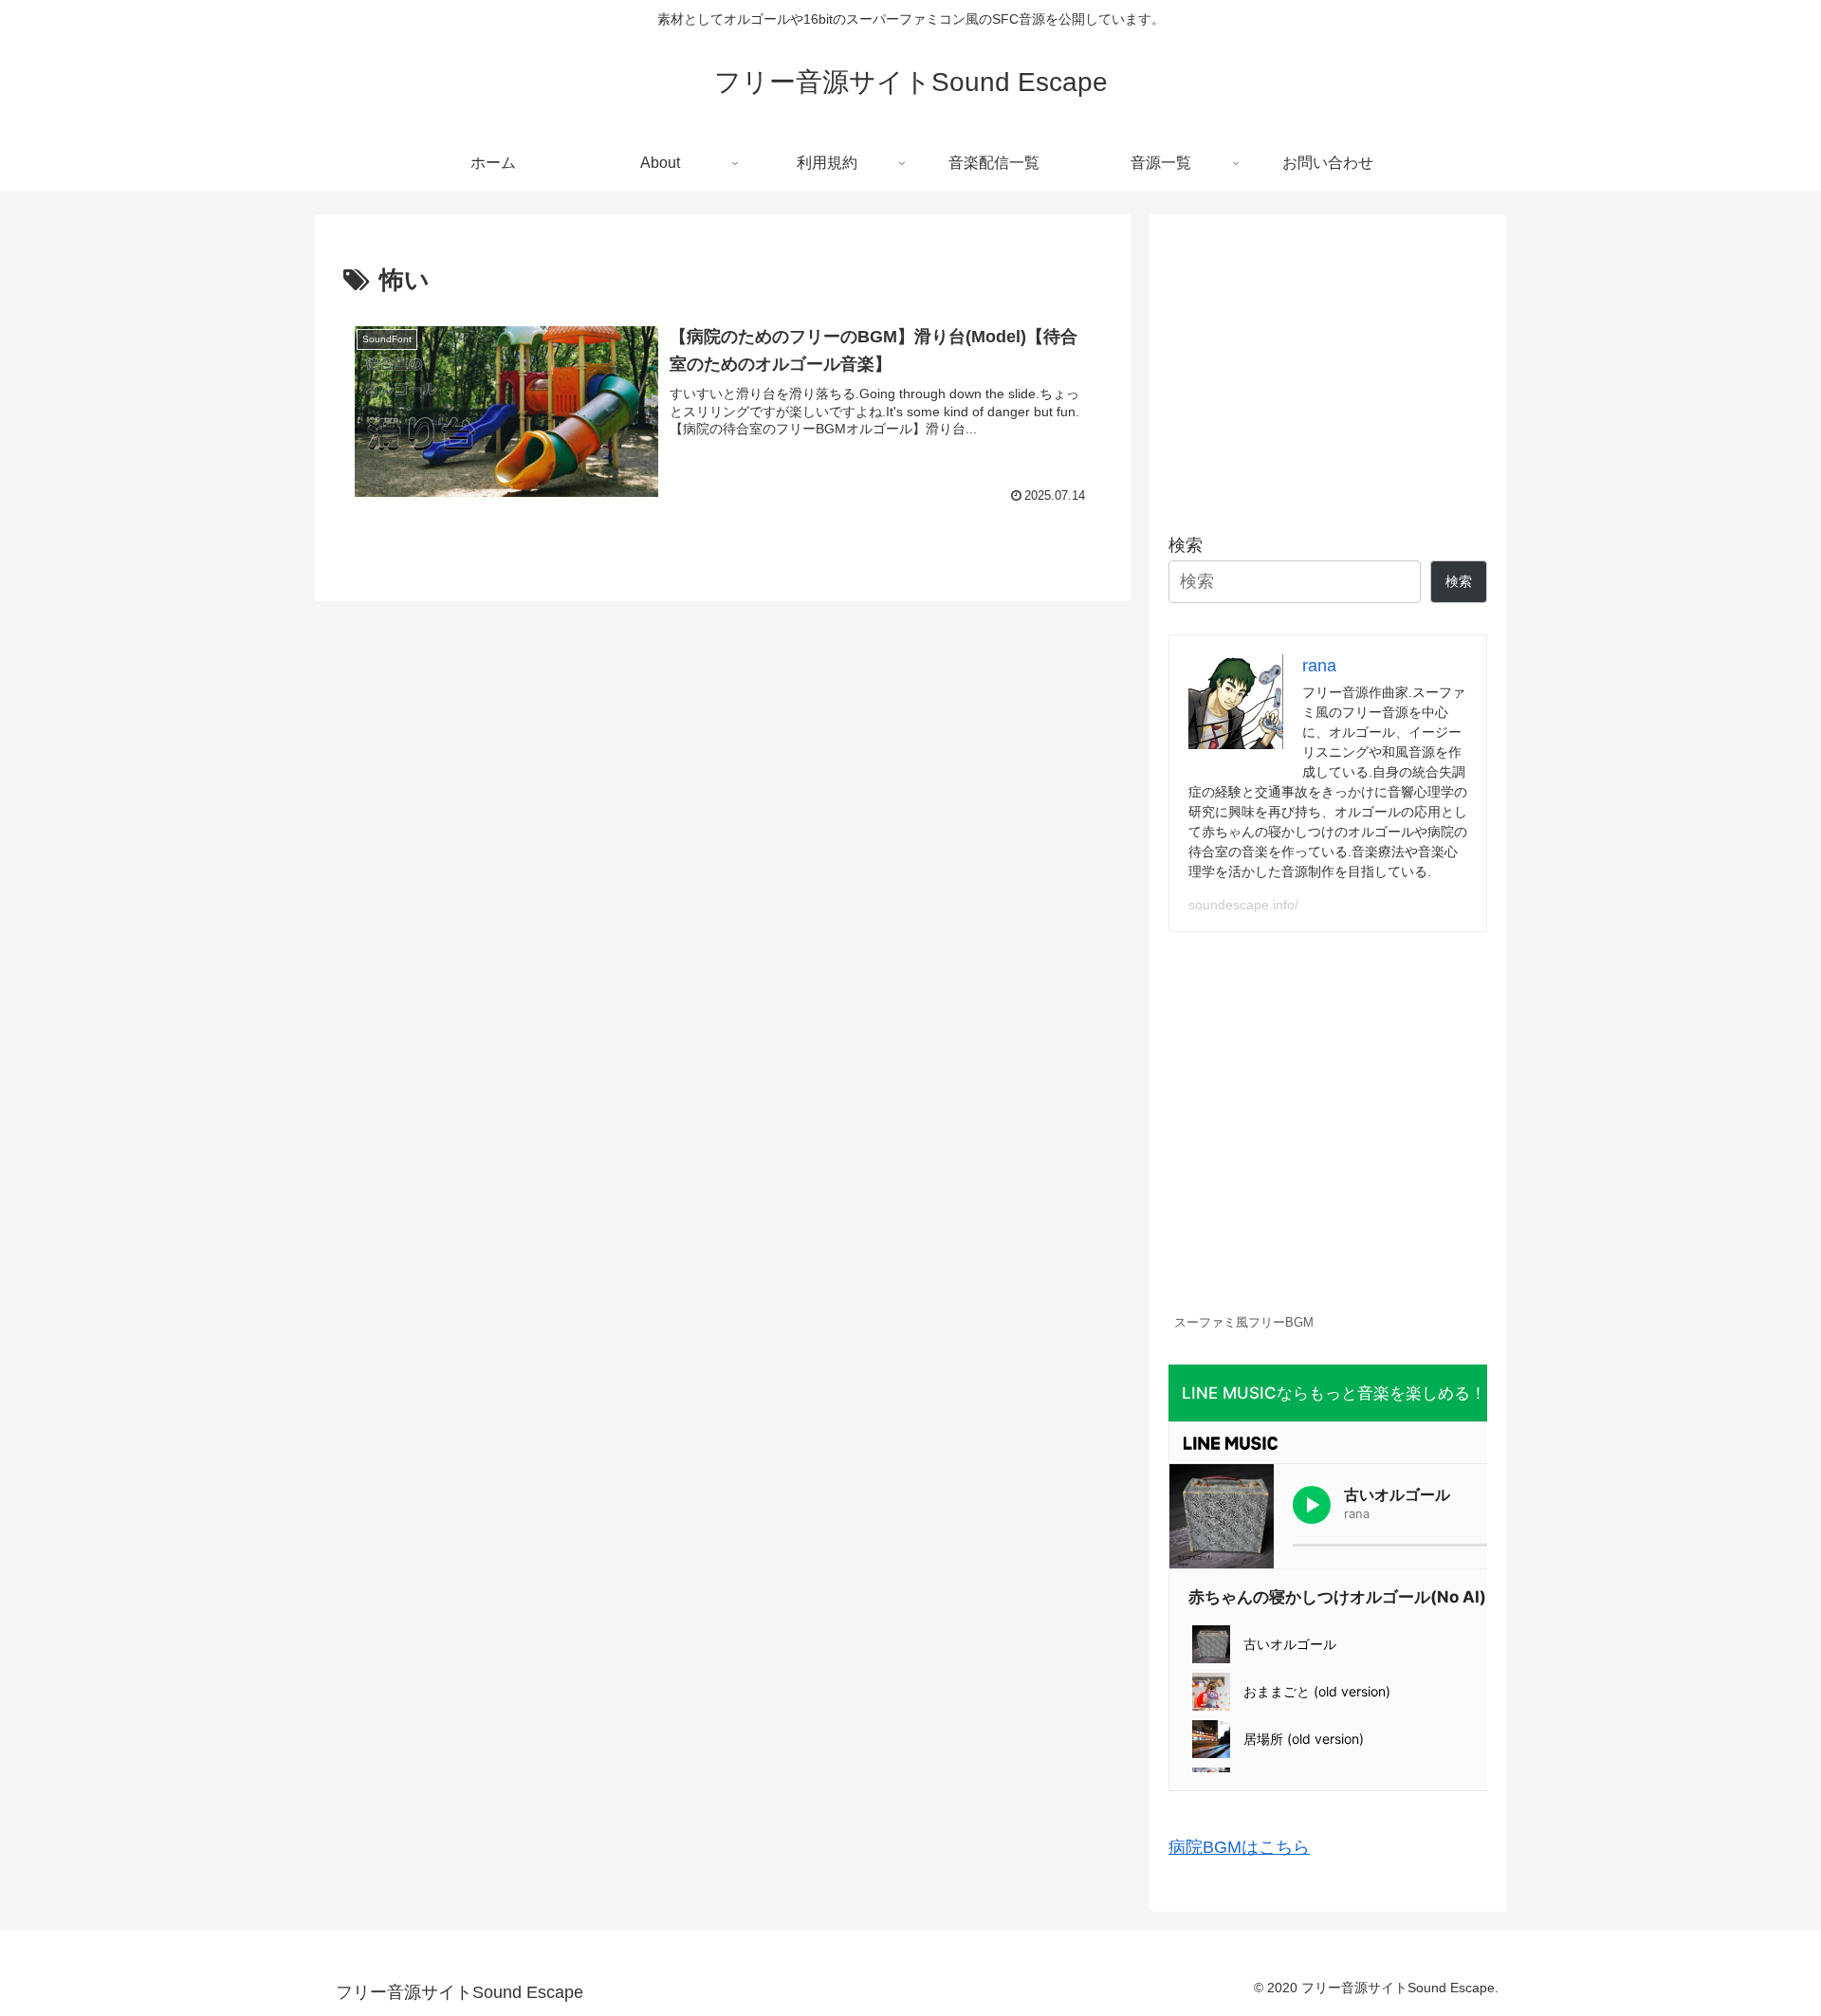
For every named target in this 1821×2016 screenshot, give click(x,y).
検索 (1186, 545)
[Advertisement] (1328, 366)
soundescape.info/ (1243, 905)
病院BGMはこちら (1239, 1847)
